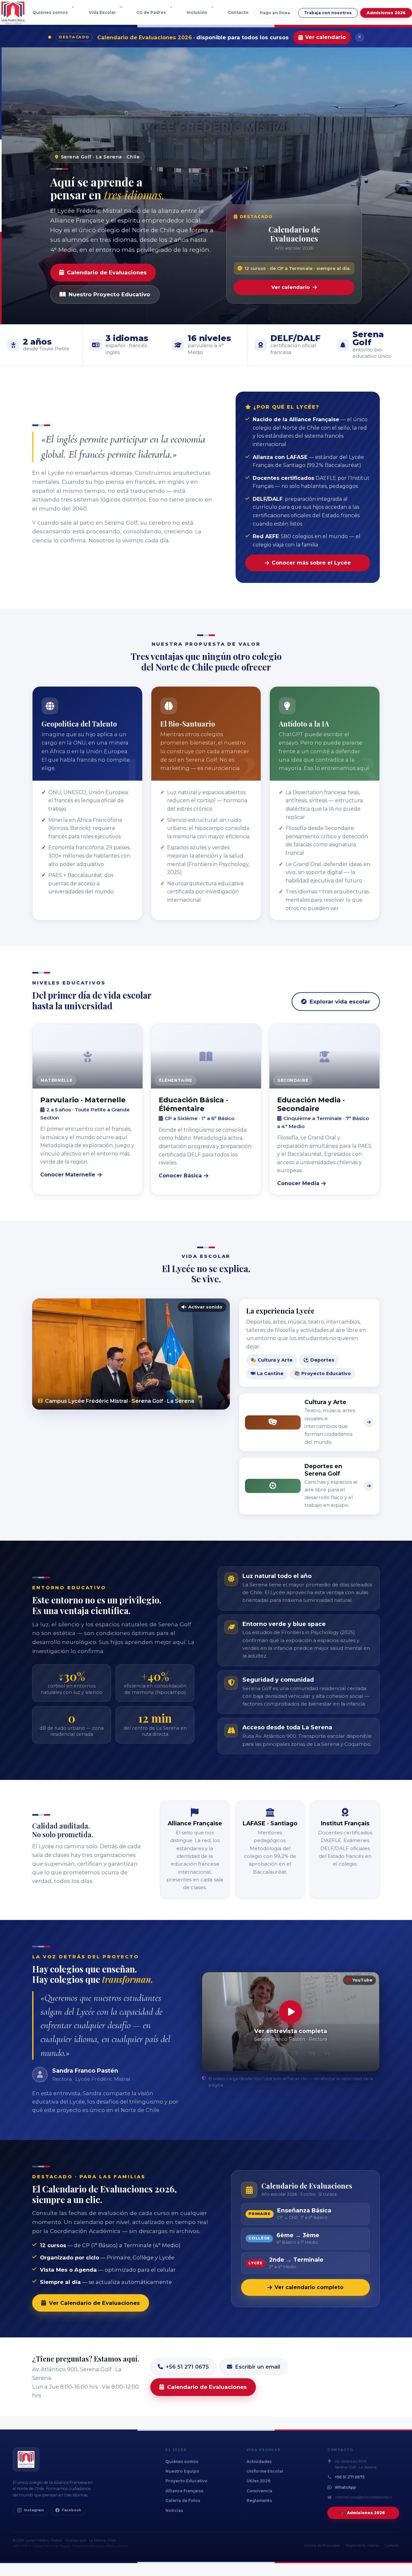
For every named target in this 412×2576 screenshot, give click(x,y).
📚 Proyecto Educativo (323, 1374)
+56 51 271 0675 (187, 2367)
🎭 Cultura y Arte (272, 1360)
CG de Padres (151, 12)
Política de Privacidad (322, 2546)
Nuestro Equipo (182, 2471)
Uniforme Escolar (265, 2471)
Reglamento (259, 2500)
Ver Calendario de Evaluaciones (94, 2303)
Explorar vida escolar (340, 1002)
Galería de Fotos (183, 2500)
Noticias (174, 2510)
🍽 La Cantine (267, 1374)
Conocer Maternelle (68, 1175)
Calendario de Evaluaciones (107, 272)
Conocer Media (298, 1183)
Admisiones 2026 (386, 13)
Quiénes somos (50, 12)
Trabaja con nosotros (328, 13)
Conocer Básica (180, 1176)
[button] (75, 13)
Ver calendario (325, 37)
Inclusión (197, 12)
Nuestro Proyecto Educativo (109, 294)
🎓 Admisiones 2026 (363, 2513)
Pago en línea (275, 13)
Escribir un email (257, 2367)
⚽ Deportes (319, 1360)
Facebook (71, 2510)
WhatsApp (345, 2487)
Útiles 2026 (259, 2481)
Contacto (238, 12)
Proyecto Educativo (187, 2481)
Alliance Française (184, 2491)
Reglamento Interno (362, 2546)
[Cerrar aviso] (360, 37)
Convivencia (259, 2491)
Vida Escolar (102, 12)
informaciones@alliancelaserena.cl (363, 2497)
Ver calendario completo (309, 2287)
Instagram (34, 2510)
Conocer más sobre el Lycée (311, 563)
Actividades (259, 2462)
